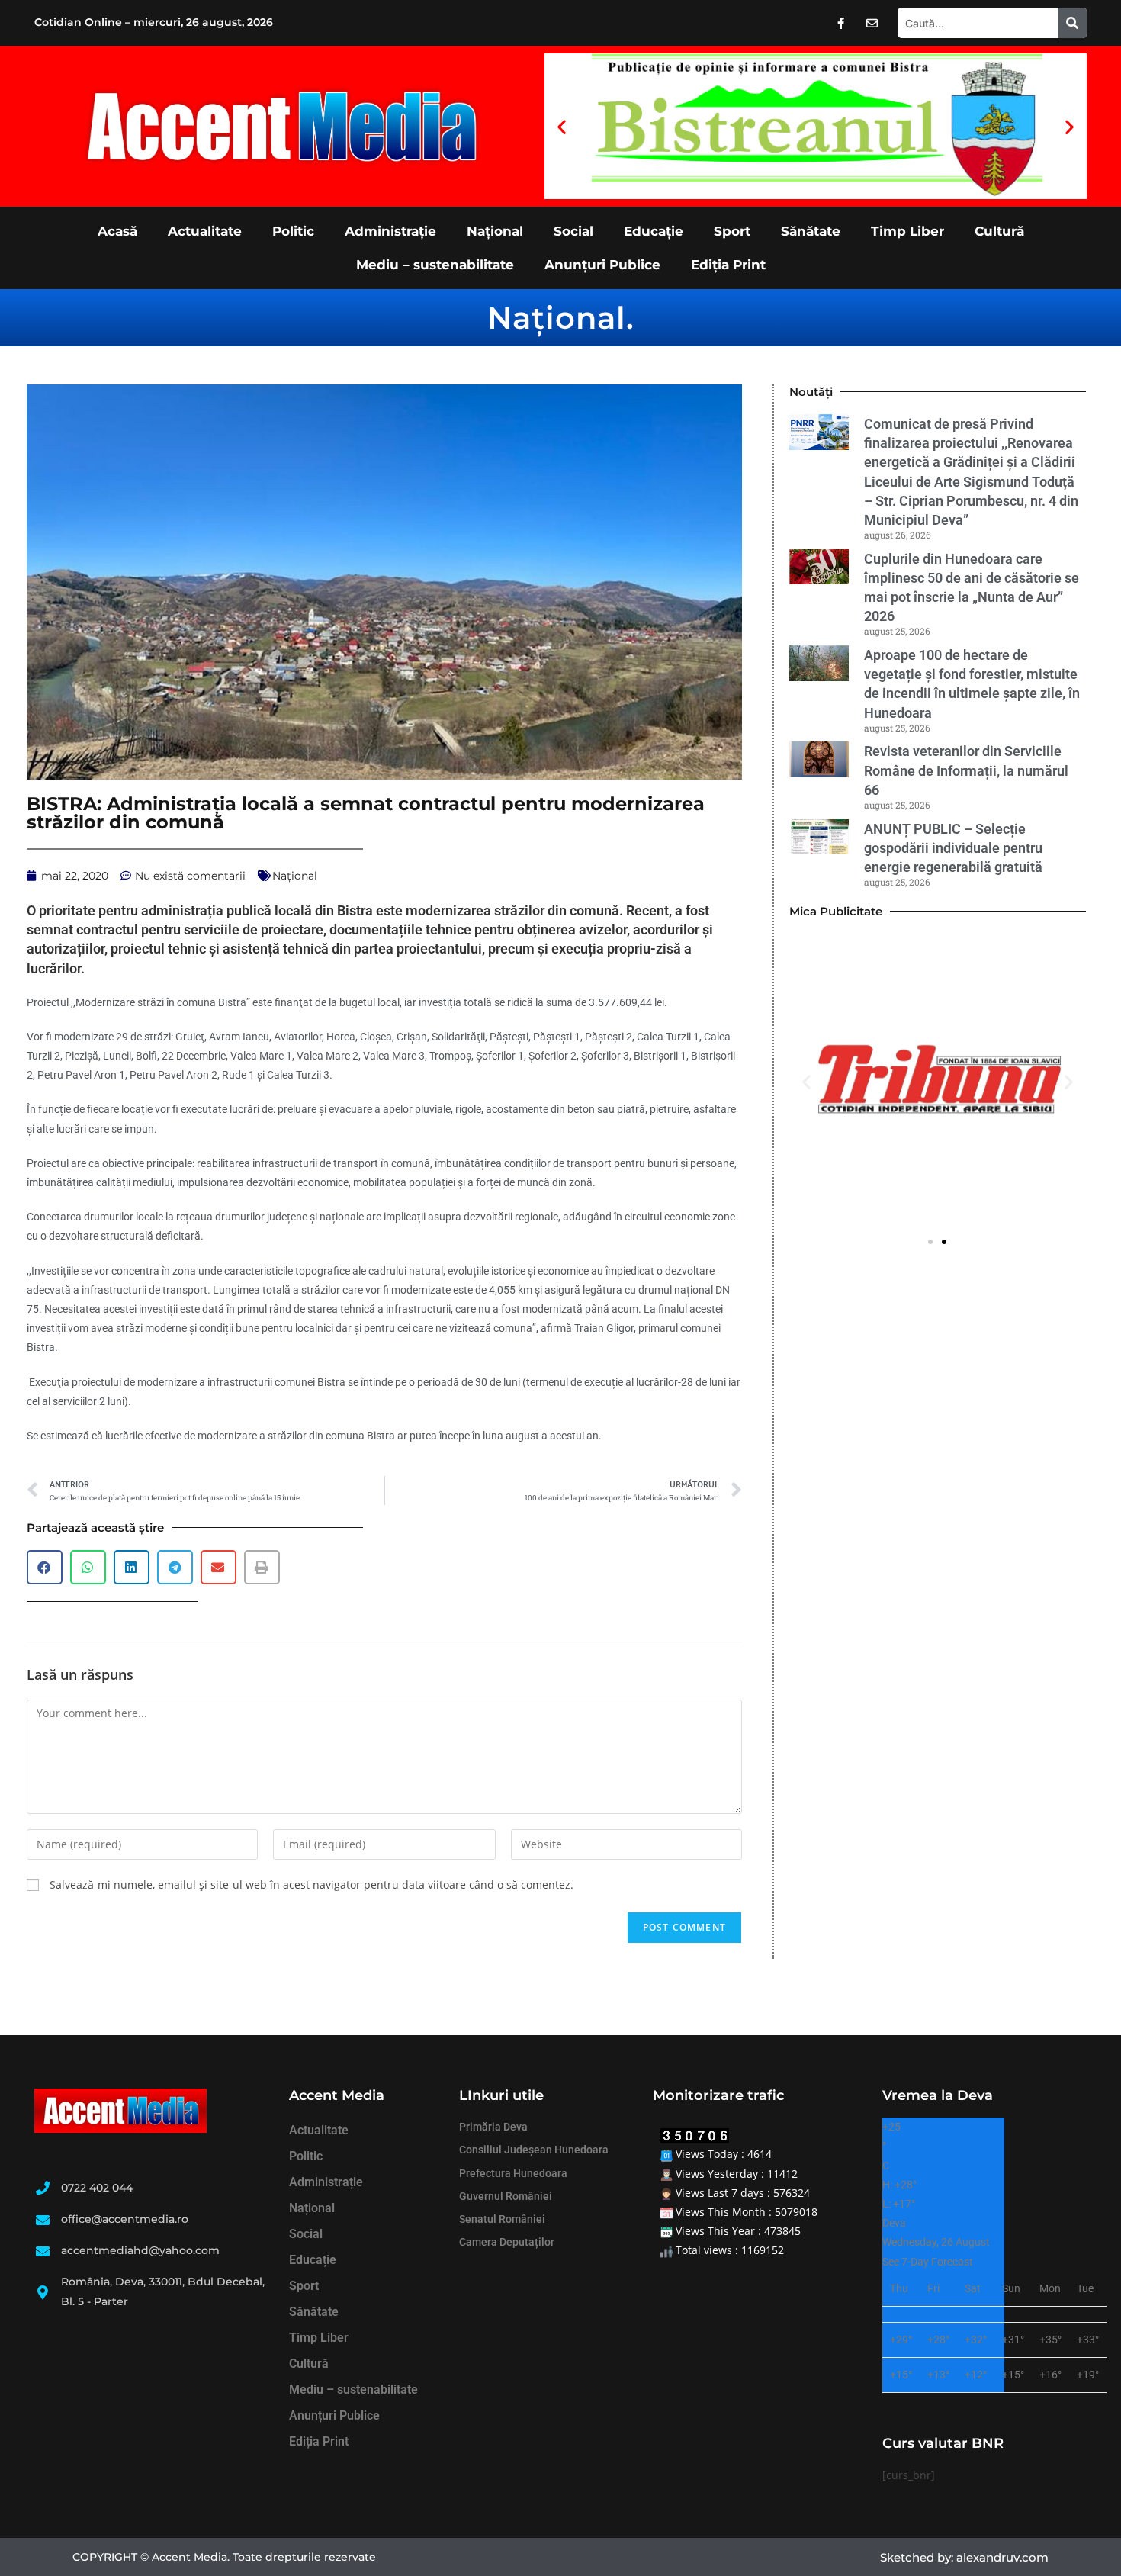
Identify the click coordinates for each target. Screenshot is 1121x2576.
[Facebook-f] (841, 23)
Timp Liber (907, 231)
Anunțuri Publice (602, 265)
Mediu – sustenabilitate (435, 265)
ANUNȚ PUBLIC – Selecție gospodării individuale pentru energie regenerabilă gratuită (956, 848)
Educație (654, 231)
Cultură (999, 231)
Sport (732, 231)
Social (573, 231)
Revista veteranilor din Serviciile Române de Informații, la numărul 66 (966, 770)
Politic (293, 231)
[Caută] (1073, 23)
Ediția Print (728, 265)
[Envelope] (872, 23)
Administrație (390, 231)
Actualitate (205, 231)
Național (495, 231)
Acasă (117, 231)
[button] (562, 126)
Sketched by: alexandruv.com (964, 2557)
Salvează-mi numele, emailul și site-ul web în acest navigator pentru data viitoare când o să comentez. (312, 1885)
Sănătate (811, 231)
